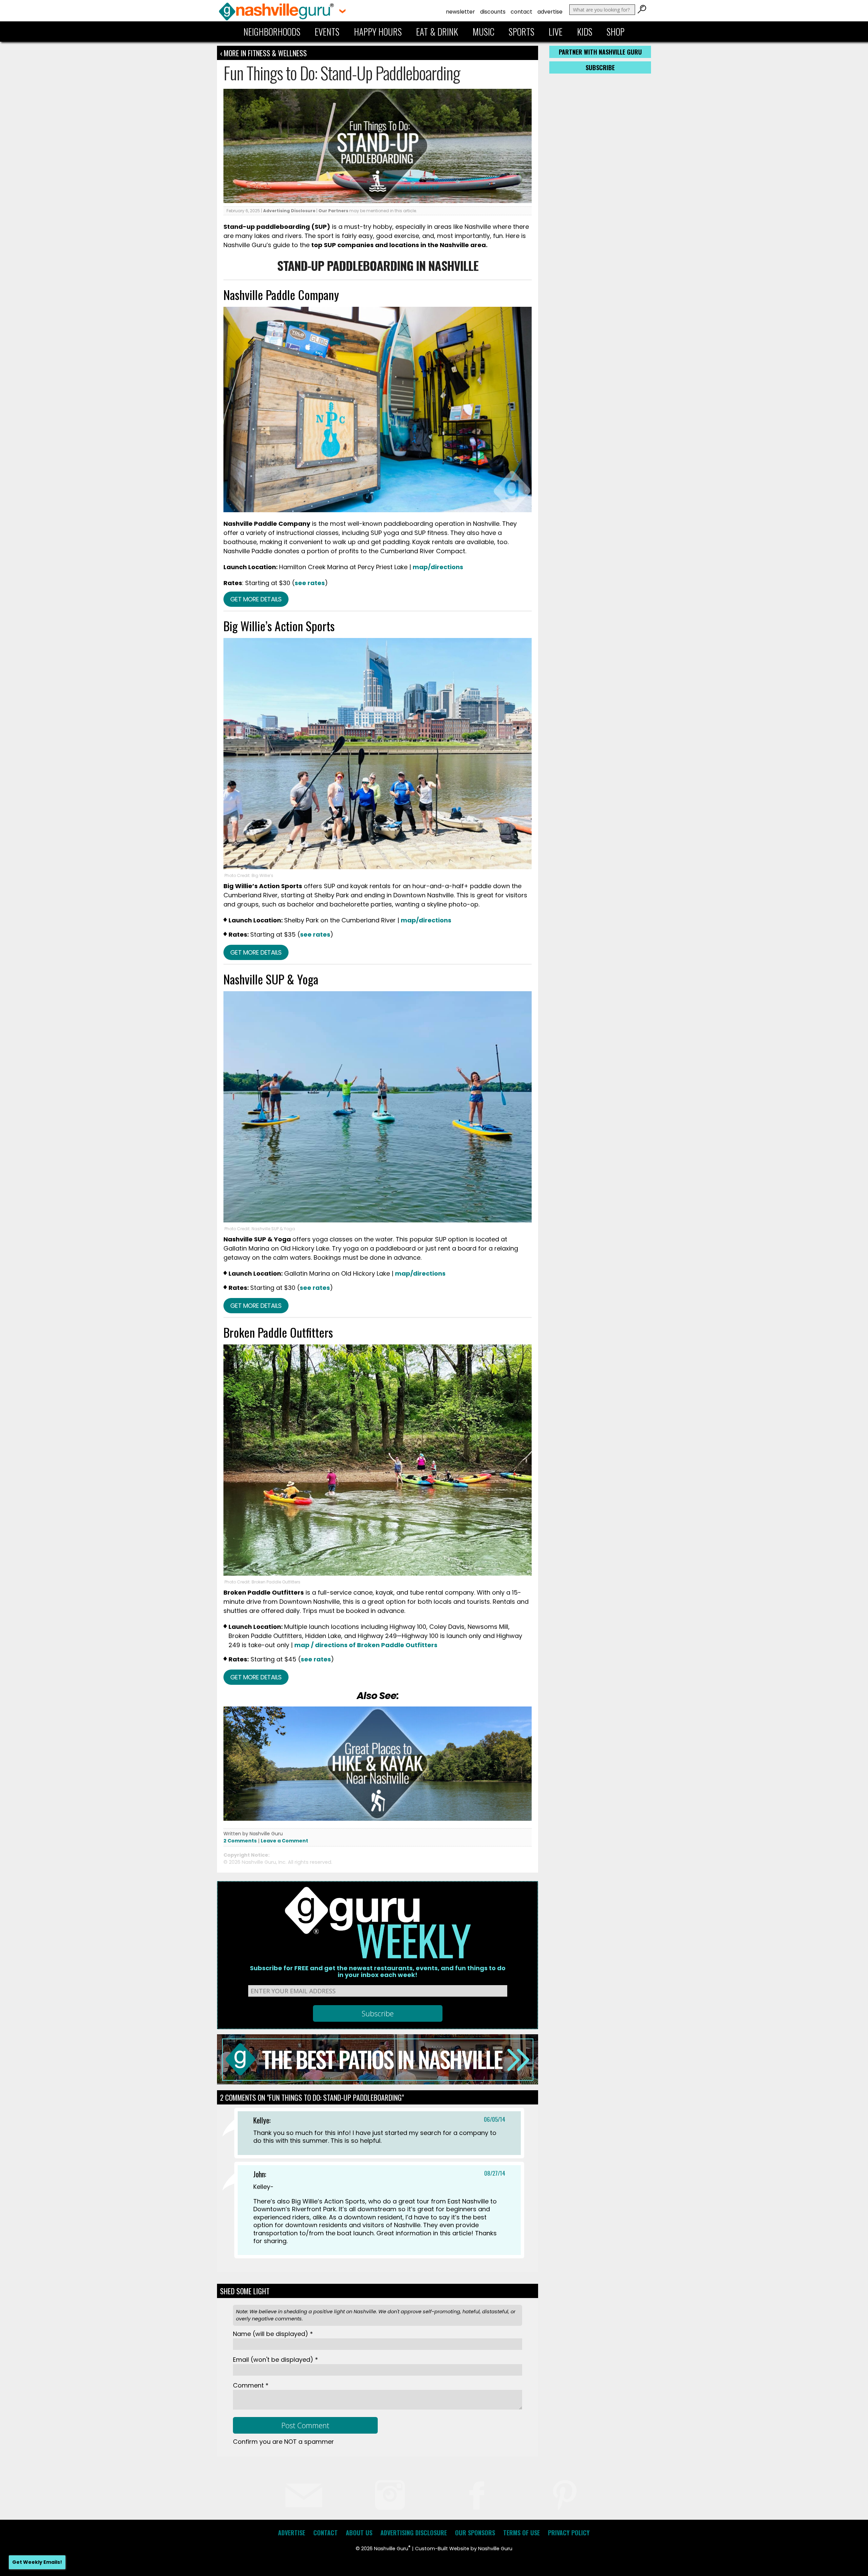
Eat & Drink (437, 32)
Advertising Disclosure (289, 211)
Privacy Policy (569, 2533)
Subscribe (600, 67)
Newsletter (460, 12)
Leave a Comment (284, 1841)
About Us (359, 2533)
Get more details (256, 599)
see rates (310, 583)
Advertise (550, 12)
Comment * (251, 2385)
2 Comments (240, 1841)
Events (327, 32)
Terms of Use (521, 2533)
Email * (275, 2360)
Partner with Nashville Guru (600, 52)
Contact (521, 12)
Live (556, 32)
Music (484, 32)
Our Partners (333, 211)
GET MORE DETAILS (256, 1306)
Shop (616, 32)
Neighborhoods (272, 32)
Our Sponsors (475, 2533)
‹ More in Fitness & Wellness (263, 53)
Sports (521, 32)
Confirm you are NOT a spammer (283, 2442)
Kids (585, 32)
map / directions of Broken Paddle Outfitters (366, 1645)
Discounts (493, 12)
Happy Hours (378, 32)
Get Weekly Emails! (37, 2562)
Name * (273, 2334)
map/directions (438, 567)
